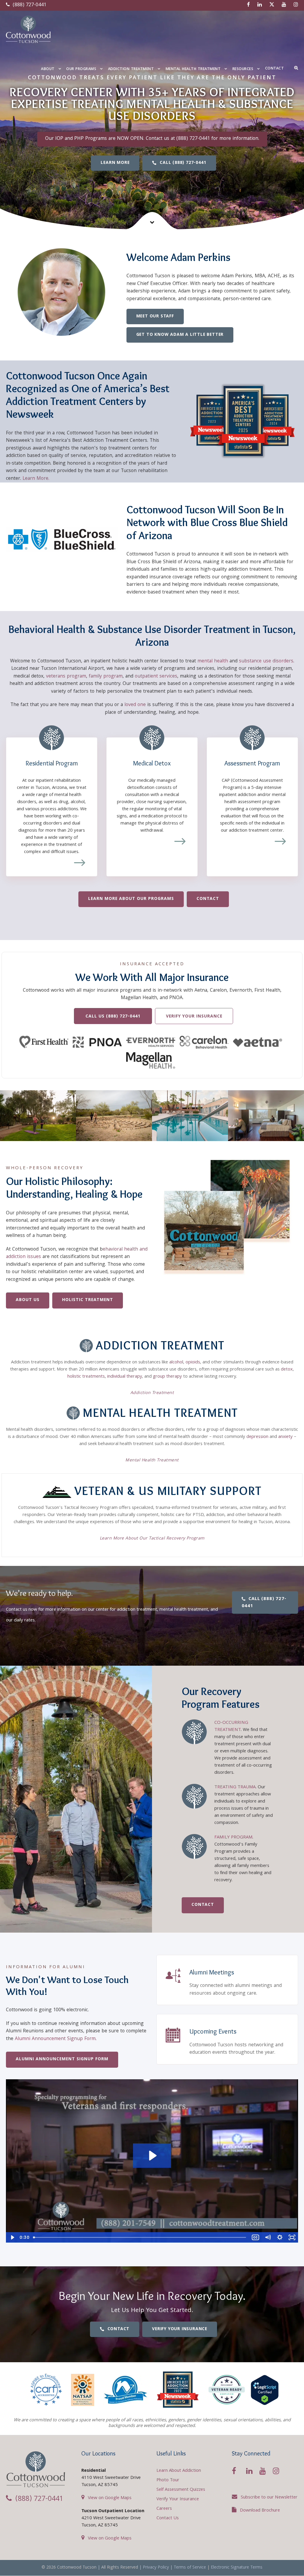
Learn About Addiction (179, 2471)
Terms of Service (190, 2568)
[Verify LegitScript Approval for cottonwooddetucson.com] (265, 2390)
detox (287, 1370)
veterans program (66, 677)
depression (257, 1437)
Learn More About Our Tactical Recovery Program (152, 1539)
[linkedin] (260, 5)
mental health (213, 661)
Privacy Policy (156, 2568)
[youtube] (284, 5)
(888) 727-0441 (29, 5)
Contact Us (168, 2518)
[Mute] (268, 2237)
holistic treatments (86, 1377)
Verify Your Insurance (178, 2499)
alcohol (176, 1363)
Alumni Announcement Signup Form (55, 2039)
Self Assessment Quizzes (181, 2490)
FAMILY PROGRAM (233, 1838)
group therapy (167, 1377)
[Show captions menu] (255, 2237)
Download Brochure (260, 2511)
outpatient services (156, 677)
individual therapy (125, 1377)
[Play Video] (12, 2237)
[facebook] (248, 5)
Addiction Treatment (131, 69)
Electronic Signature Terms (237, 2568)
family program (106, 677)
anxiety (285, 1437)
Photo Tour (168, 2480)
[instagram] (296, 5)
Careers (164, 2509)
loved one (135, 705)
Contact (275, 69)
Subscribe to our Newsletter (269, 2498)
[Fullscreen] (292, 2237)
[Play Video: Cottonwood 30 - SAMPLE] (152, 2156)
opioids (193, 1363)
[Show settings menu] (280, 2237)
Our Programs (81, 69)
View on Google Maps (110, 2498)
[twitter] (272, 5)
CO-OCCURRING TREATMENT (231, 1727)
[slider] (140, 2237)
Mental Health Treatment (193, 69)
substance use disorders (266, 661)
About (48, 69)
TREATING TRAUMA (235, 1787)
